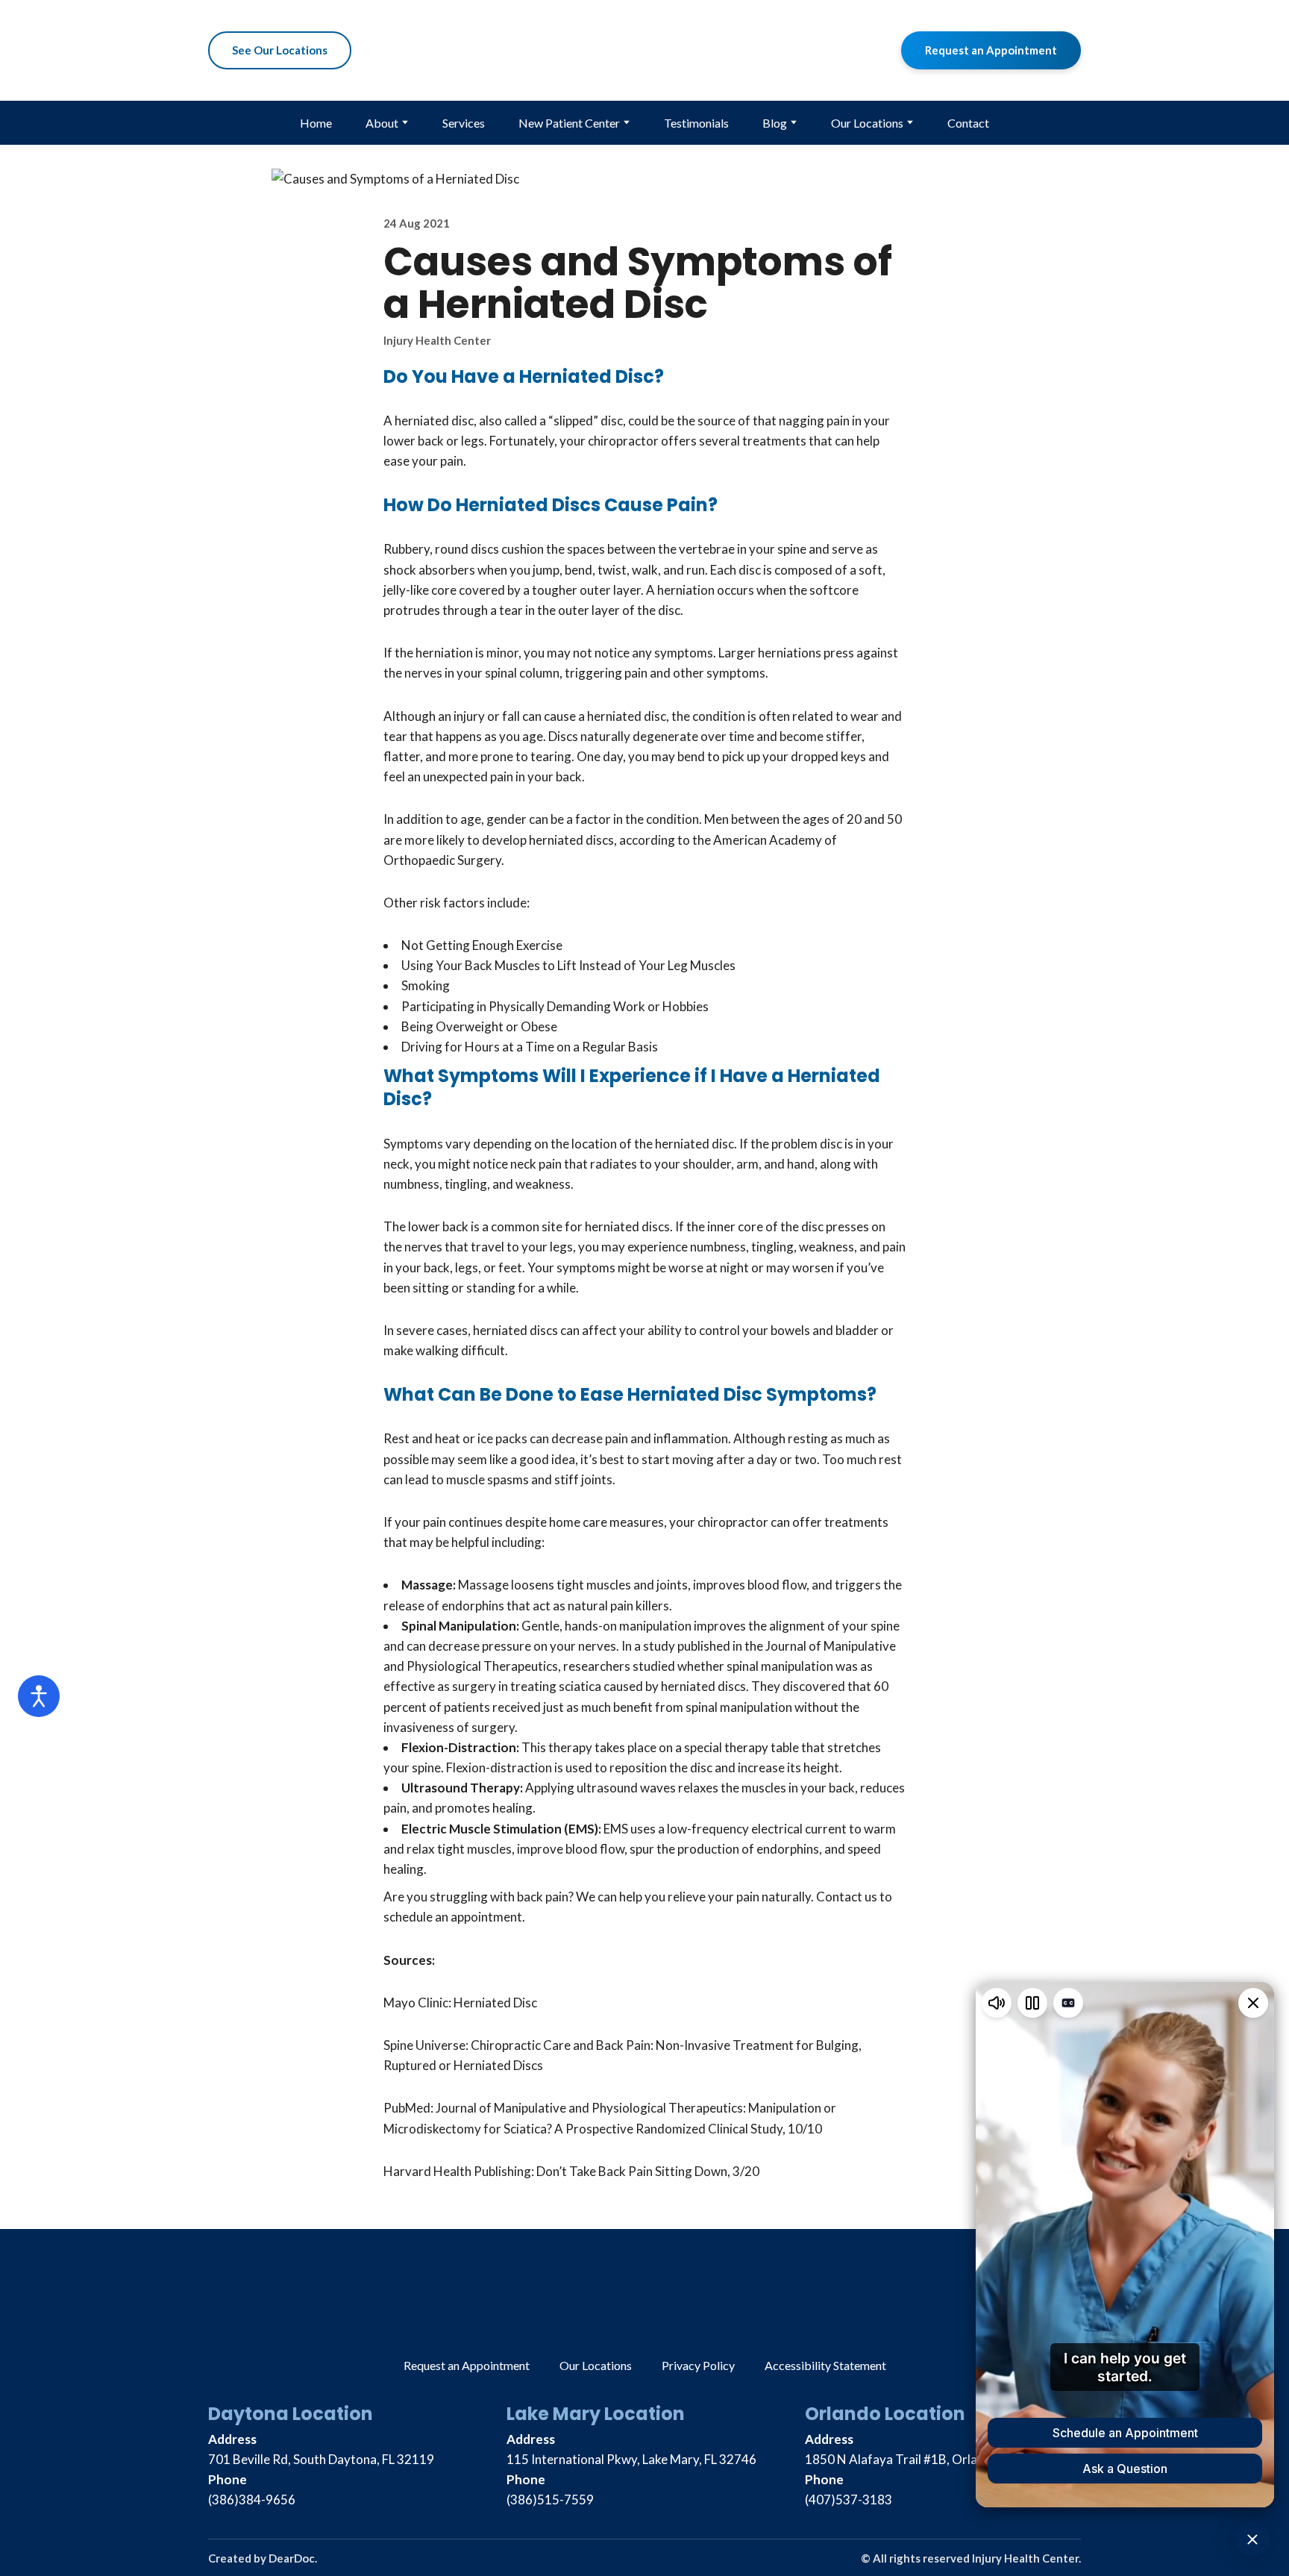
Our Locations (867, 123)
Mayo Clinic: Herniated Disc (460, 2003)
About (382, 123)
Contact (968, 123)
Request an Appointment (467, 2365)
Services (464, 123)
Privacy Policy (698, 2365)
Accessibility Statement (825, 2365)
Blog (775, 123)
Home (316, 123)
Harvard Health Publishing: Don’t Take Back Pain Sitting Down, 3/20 (571, 2171)
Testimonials (696, 123)
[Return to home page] (644, 50)
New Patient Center (569, 123)
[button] (280, 51)
